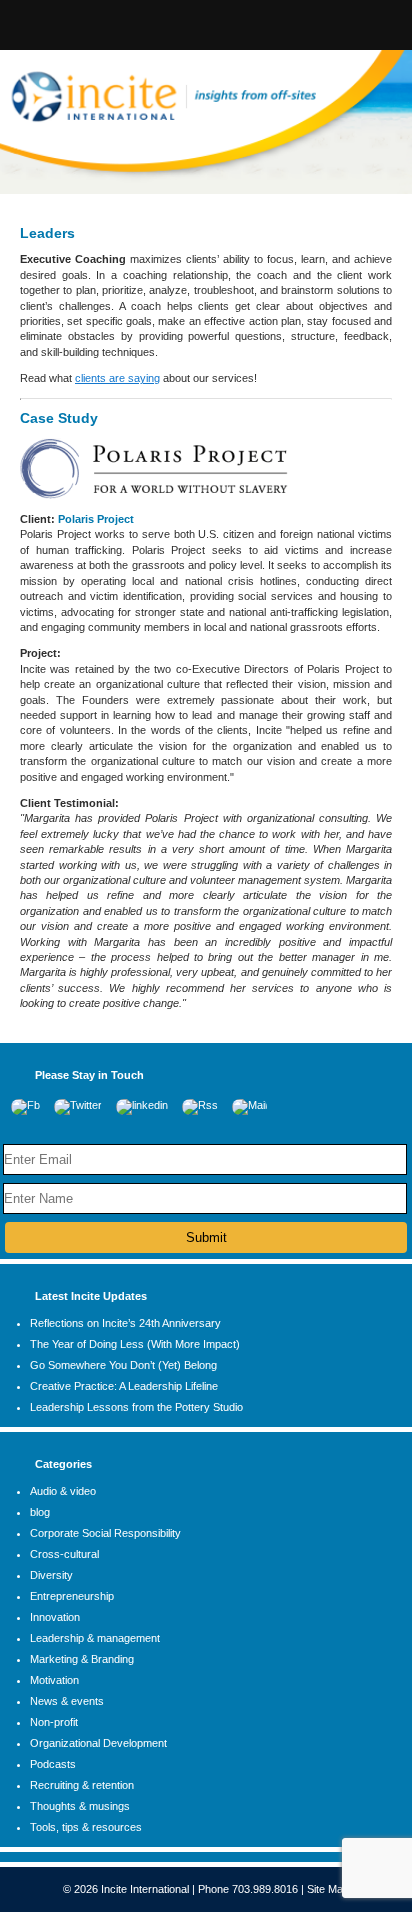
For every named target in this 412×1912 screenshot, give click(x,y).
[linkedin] (142, 1105)
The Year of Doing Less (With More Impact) (135, 1344)
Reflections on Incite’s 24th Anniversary (125, 1323)
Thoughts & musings (80, 1806)
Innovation (55, 1617)
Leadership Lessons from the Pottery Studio (136, 1407)
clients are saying (117, 378)
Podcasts (53, 1764)
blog (40, 1512)
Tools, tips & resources (86, 1827)
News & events (67, 1701)
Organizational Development (98, 1743)
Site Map (328, 1889)
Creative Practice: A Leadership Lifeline (124, 1386)
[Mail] (249, 1105)
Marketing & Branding (82, 1659)
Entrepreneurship (72, 1596)
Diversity (51, 1575)
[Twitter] (78, 1105)
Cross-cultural (64, 1554)
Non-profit (54, 1722)
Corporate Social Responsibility (105, 1533)
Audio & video (63, 1491)
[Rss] (200, 1105)
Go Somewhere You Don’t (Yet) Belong (123, 1365)
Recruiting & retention (82, 1785)
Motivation (54, 1680)
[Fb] (25, 1105)
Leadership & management (95, 1638)
